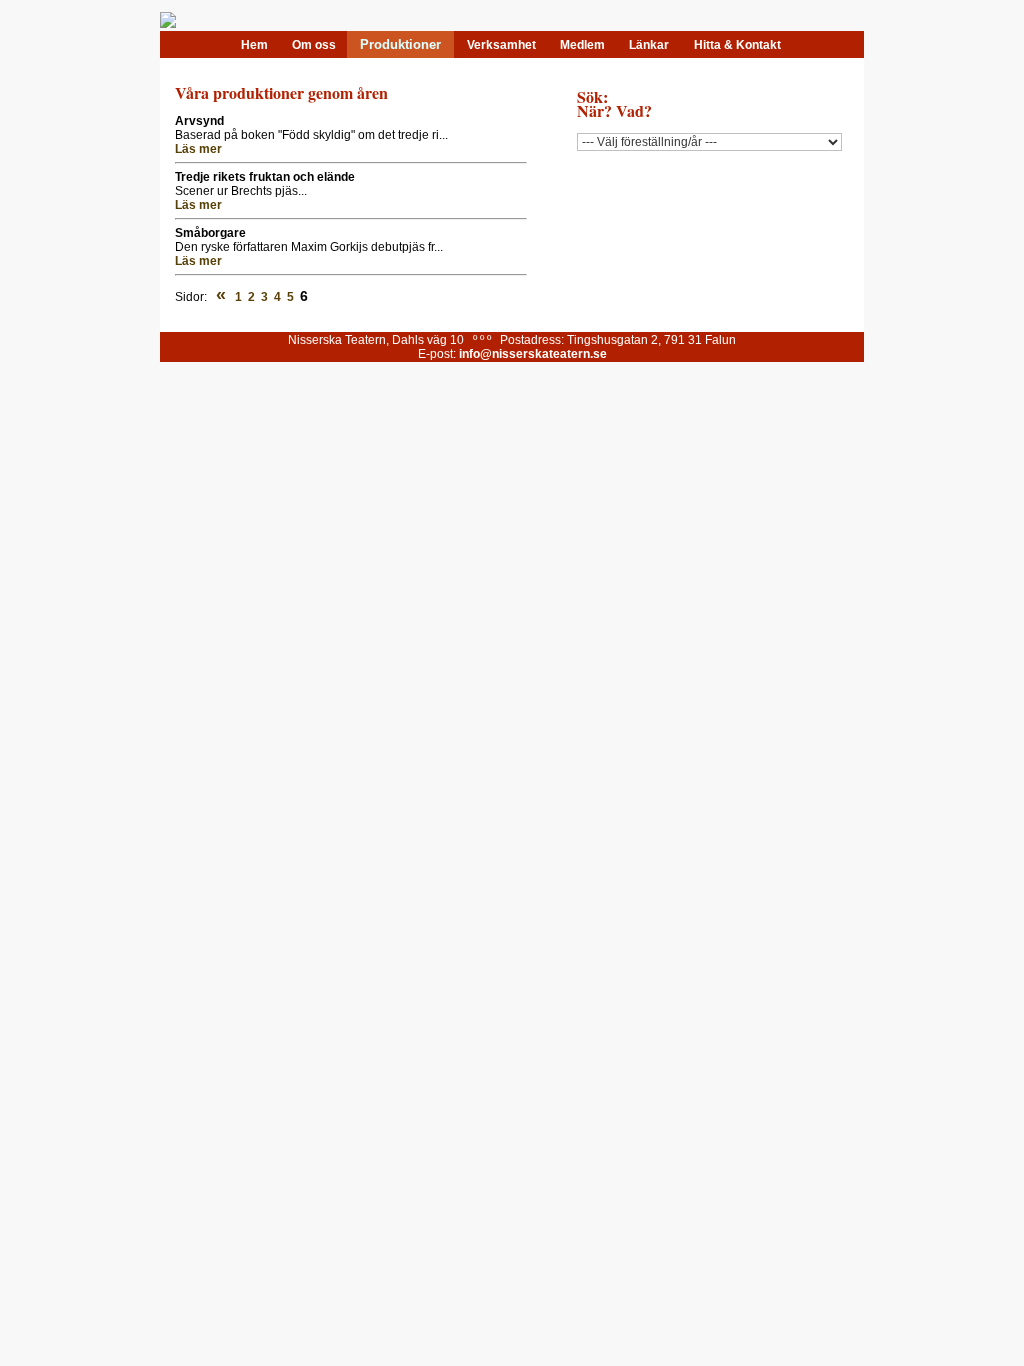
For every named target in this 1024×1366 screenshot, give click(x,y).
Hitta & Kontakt (737, 45)
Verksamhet (501, 45)
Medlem (582, 45)
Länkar (649, 45)
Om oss (314, 45)
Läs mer (198, 149)
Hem (254, 45)
